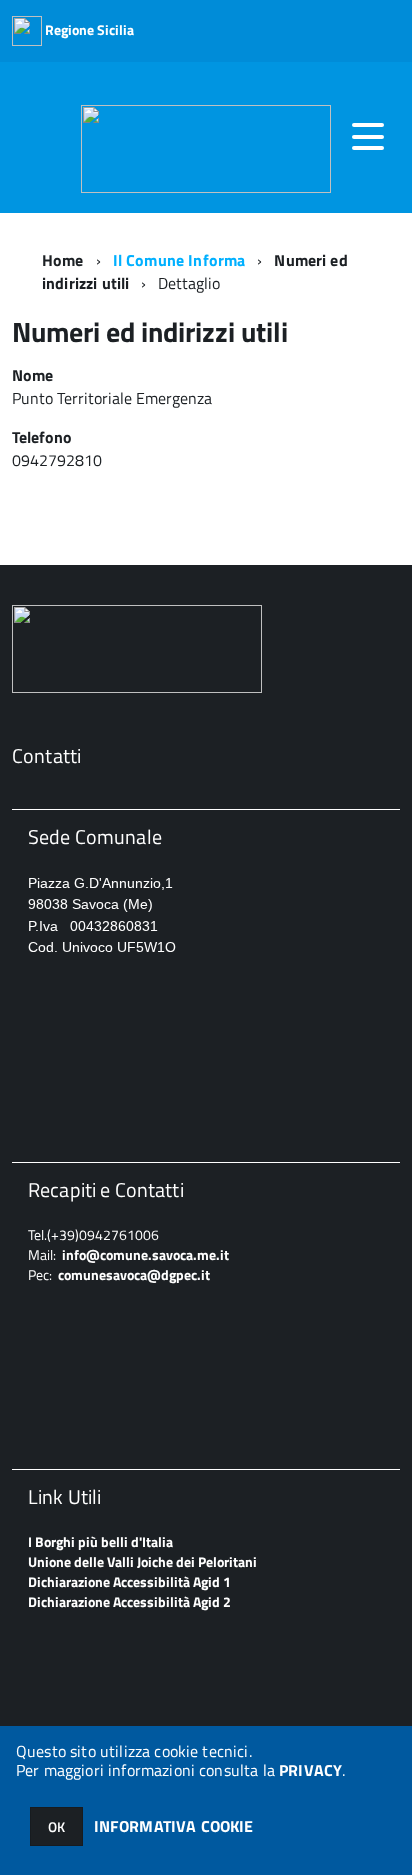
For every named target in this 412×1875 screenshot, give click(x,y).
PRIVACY (310, 1770)
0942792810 (59, 460)
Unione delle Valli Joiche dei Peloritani (142, 1561)
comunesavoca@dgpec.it (134, 1274)
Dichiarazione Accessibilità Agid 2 (129, 1601)
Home (63, 260)
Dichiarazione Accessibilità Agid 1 (129, 1581)
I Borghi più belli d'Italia (100, 1541)
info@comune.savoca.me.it (145, 1254)
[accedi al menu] (368, 137)
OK (56, 1826)
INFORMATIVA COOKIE (174, 1826)
